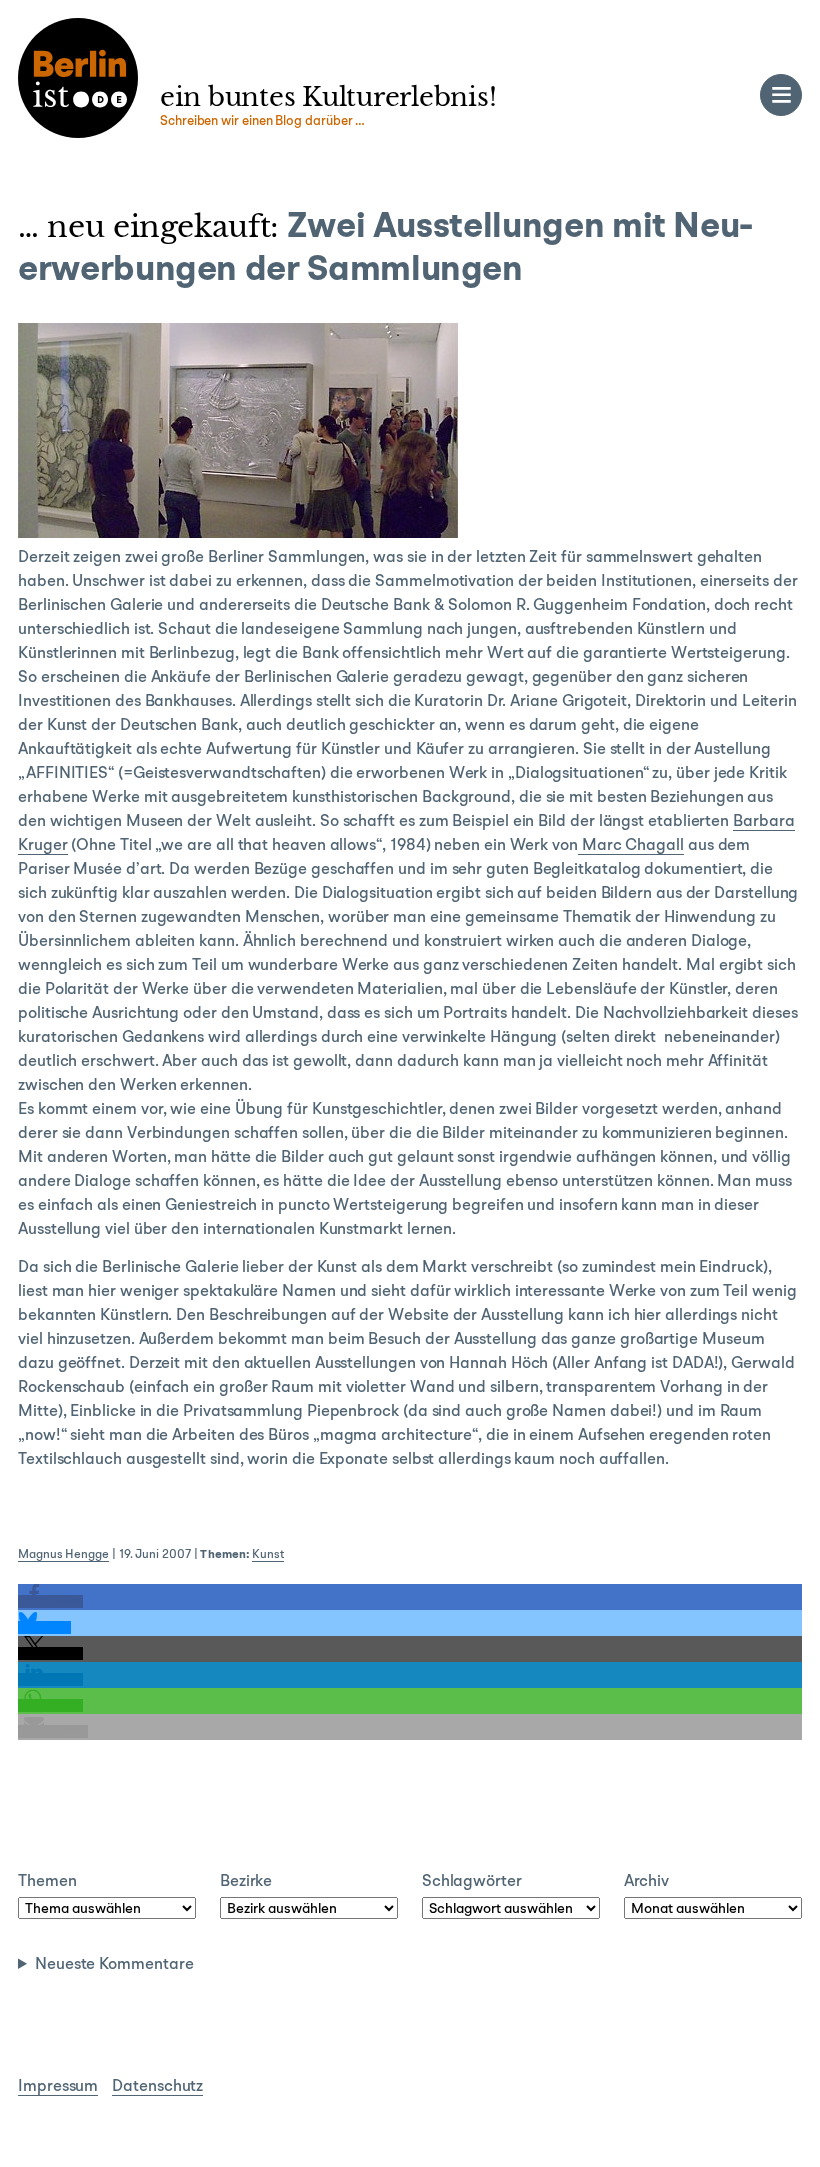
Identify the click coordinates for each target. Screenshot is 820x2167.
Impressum (58, 2087)
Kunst (268, 1555)
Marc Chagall (631, 846)
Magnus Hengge (63, 1555)
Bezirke (246, 1882)
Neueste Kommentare (114, 1965)
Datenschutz (157, 2087)
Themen (47, 1882)
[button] (50, 1601)
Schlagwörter (472, 1882)
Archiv (647, 1882)
